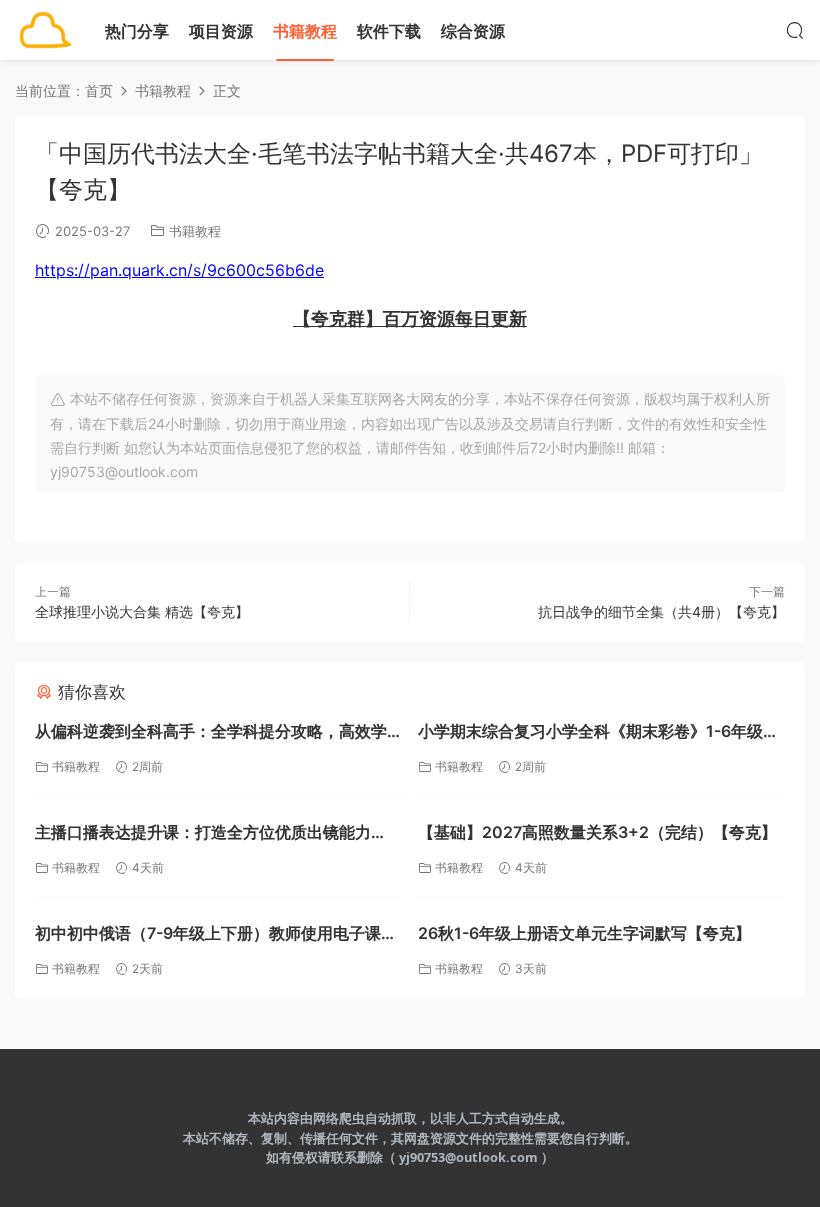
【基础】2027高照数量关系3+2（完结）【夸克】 (597, 832)
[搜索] (795, 30)
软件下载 (389, 31)
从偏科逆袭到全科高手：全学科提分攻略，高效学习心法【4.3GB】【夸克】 (211, 733)
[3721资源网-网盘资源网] (45, 30)
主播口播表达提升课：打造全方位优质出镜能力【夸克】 (203, 834)
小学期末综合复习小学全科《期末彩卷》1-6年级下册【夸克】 (598, 733)
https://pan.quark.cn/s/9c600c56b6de (179, 270)
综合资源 (473, 31)
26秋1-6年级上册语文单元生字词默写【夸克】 (584, 933)
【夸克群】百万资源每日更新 (410, 318)
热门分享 (137, 31)
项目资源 (221, 31)
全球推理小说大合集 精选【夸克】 (142, 611)
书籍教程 (305, 31)
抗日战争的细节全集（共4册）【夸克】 (661, 611)
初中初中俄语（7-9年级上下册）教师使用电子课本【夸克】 (216, 935)
